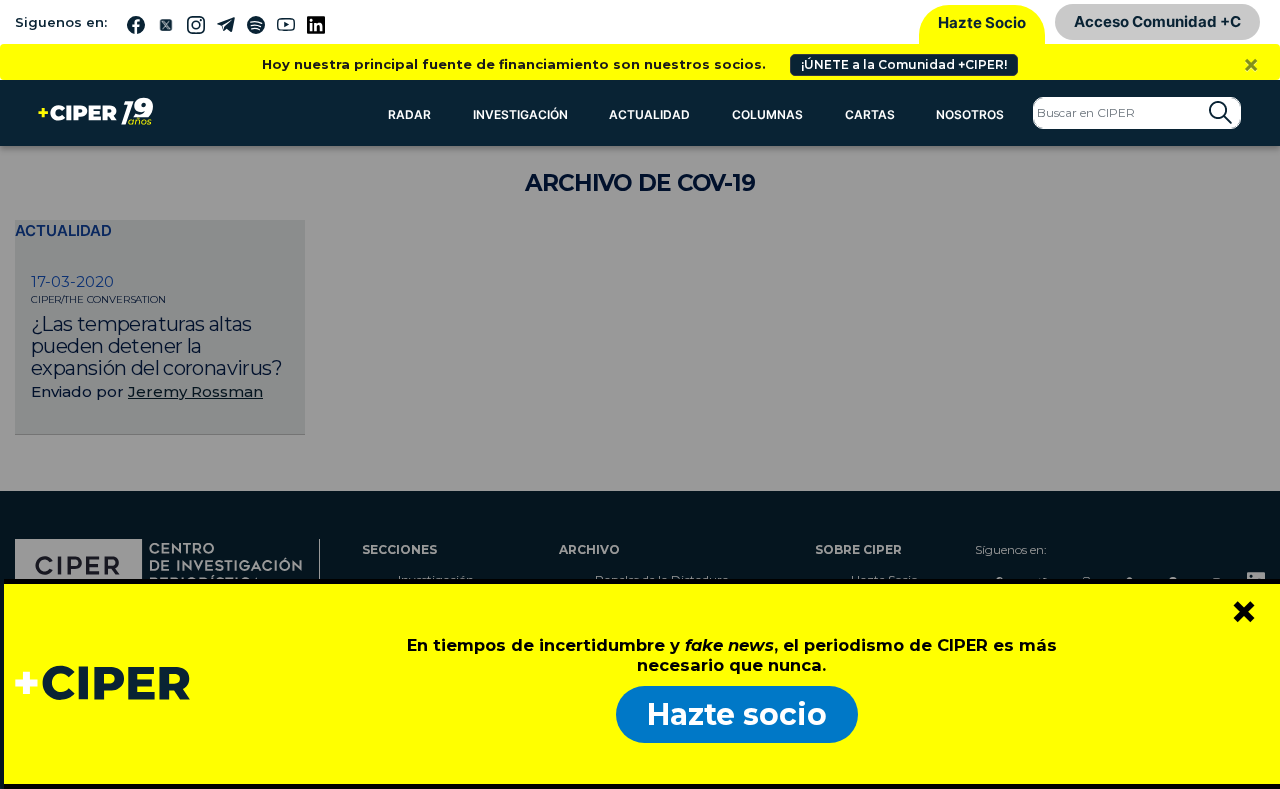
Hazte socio (737, 714)
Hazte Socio (982, 22)
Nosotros (970, 114)
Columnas (767, 114)
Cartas (870, 114)
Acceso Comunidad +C (1157, 21)
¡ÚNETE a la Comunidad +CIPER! (904, 64)
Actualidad (649, 114)
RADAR (409, 114)
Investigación (520, 114)
